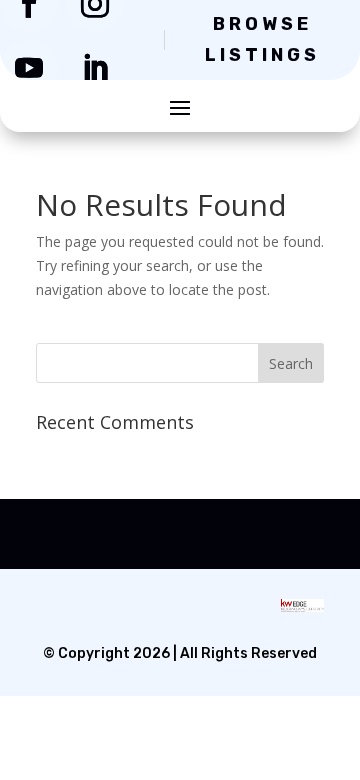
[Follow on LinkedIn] (95, 68)
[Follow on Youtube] (29, 68)
